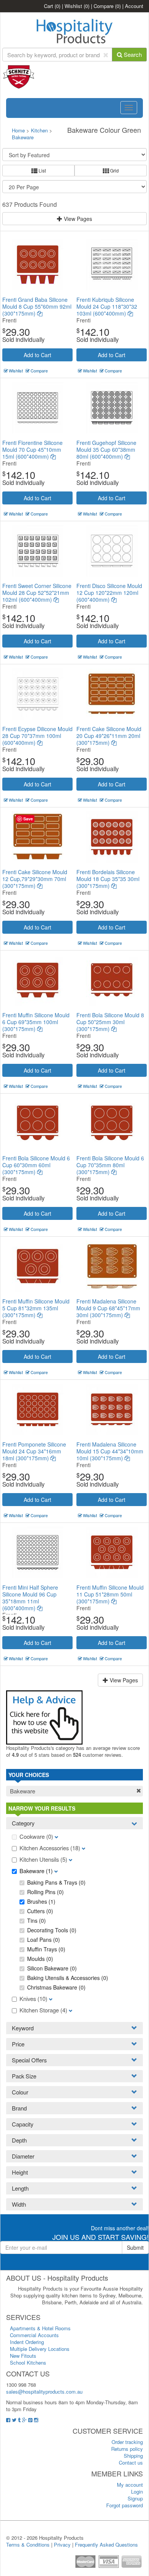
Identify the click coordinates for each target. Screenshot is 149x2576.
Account (134, 6)
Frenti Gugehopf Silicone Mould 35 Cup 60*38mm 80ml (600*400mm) (106, 449)
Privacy (62, 2545)
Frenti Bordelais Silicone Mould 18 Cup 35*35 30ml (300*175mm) (108, 879)
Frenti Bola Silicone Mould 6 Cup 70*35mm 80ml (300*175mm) (110, 1165)
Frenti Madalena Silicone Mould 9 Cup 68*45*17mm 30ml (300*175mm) (108, 1308)
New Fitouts (23, 2356)
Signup (135, 2498)
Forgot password (125, 2505)
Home (18, 130)
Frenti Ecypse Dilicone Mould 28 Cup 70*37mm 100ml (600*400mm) (37, 736)
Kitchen (40, 130)
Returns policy (127, 2449)
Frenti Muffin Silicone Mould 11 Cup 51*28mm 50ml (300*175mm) (110, 1594)
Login (137, 2491)
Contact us (131, 2462)
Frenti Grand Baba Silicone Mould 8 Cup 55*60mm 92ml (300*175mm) (37, 306)
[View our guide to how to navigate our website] (44, 1717)
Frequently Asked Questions (106, 2545)
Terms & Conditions (28, 2545)
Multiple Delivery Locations (40, 2349)
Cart (52, 6)
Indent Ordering (27, 2342)
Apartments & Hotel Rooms (40, 2328)
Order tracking (127, 2442)
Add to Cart (37, 355)
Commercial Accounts (34, 2335)
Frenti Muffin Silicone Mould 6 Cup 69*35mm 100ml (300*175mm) (36, 1022)
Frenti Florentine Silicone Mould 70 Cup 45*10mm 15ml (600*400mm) (32, 449)
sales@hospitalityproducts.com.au (44, 2392)
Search (132, 54)
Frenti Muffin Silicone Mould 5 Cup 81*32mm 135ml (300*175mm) (36, 1308)
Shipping (133, 2456)
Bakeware (23, 137)
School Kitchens (28, 2363)
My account (130, 2485)
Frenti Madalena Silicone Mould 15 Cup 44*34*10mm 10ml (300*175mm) (110, 1451)
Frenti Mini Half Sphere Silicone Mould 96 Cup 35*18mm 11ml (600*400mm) (30, 1598)
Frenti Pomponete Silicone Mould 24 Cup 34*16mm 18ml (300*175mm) (34, 1451)
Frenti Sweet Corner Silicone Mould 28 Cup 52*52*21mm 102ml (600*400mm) (37, 593)
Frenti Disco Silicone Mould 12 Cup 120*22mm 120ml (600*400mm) (109, 593)
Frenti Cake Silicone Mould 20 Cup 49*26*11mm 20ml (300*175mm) (109, 736)
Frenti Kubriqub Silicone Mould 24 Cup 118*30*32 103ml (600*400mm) (107, 306)
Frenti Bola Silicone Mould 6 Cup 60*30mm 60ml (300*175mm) (36, 1165)
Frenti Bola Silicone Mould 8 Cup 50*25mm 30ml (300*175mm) (110, 1022)
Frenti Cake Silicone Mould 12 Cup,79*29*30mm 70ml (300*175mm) (35, 879)
